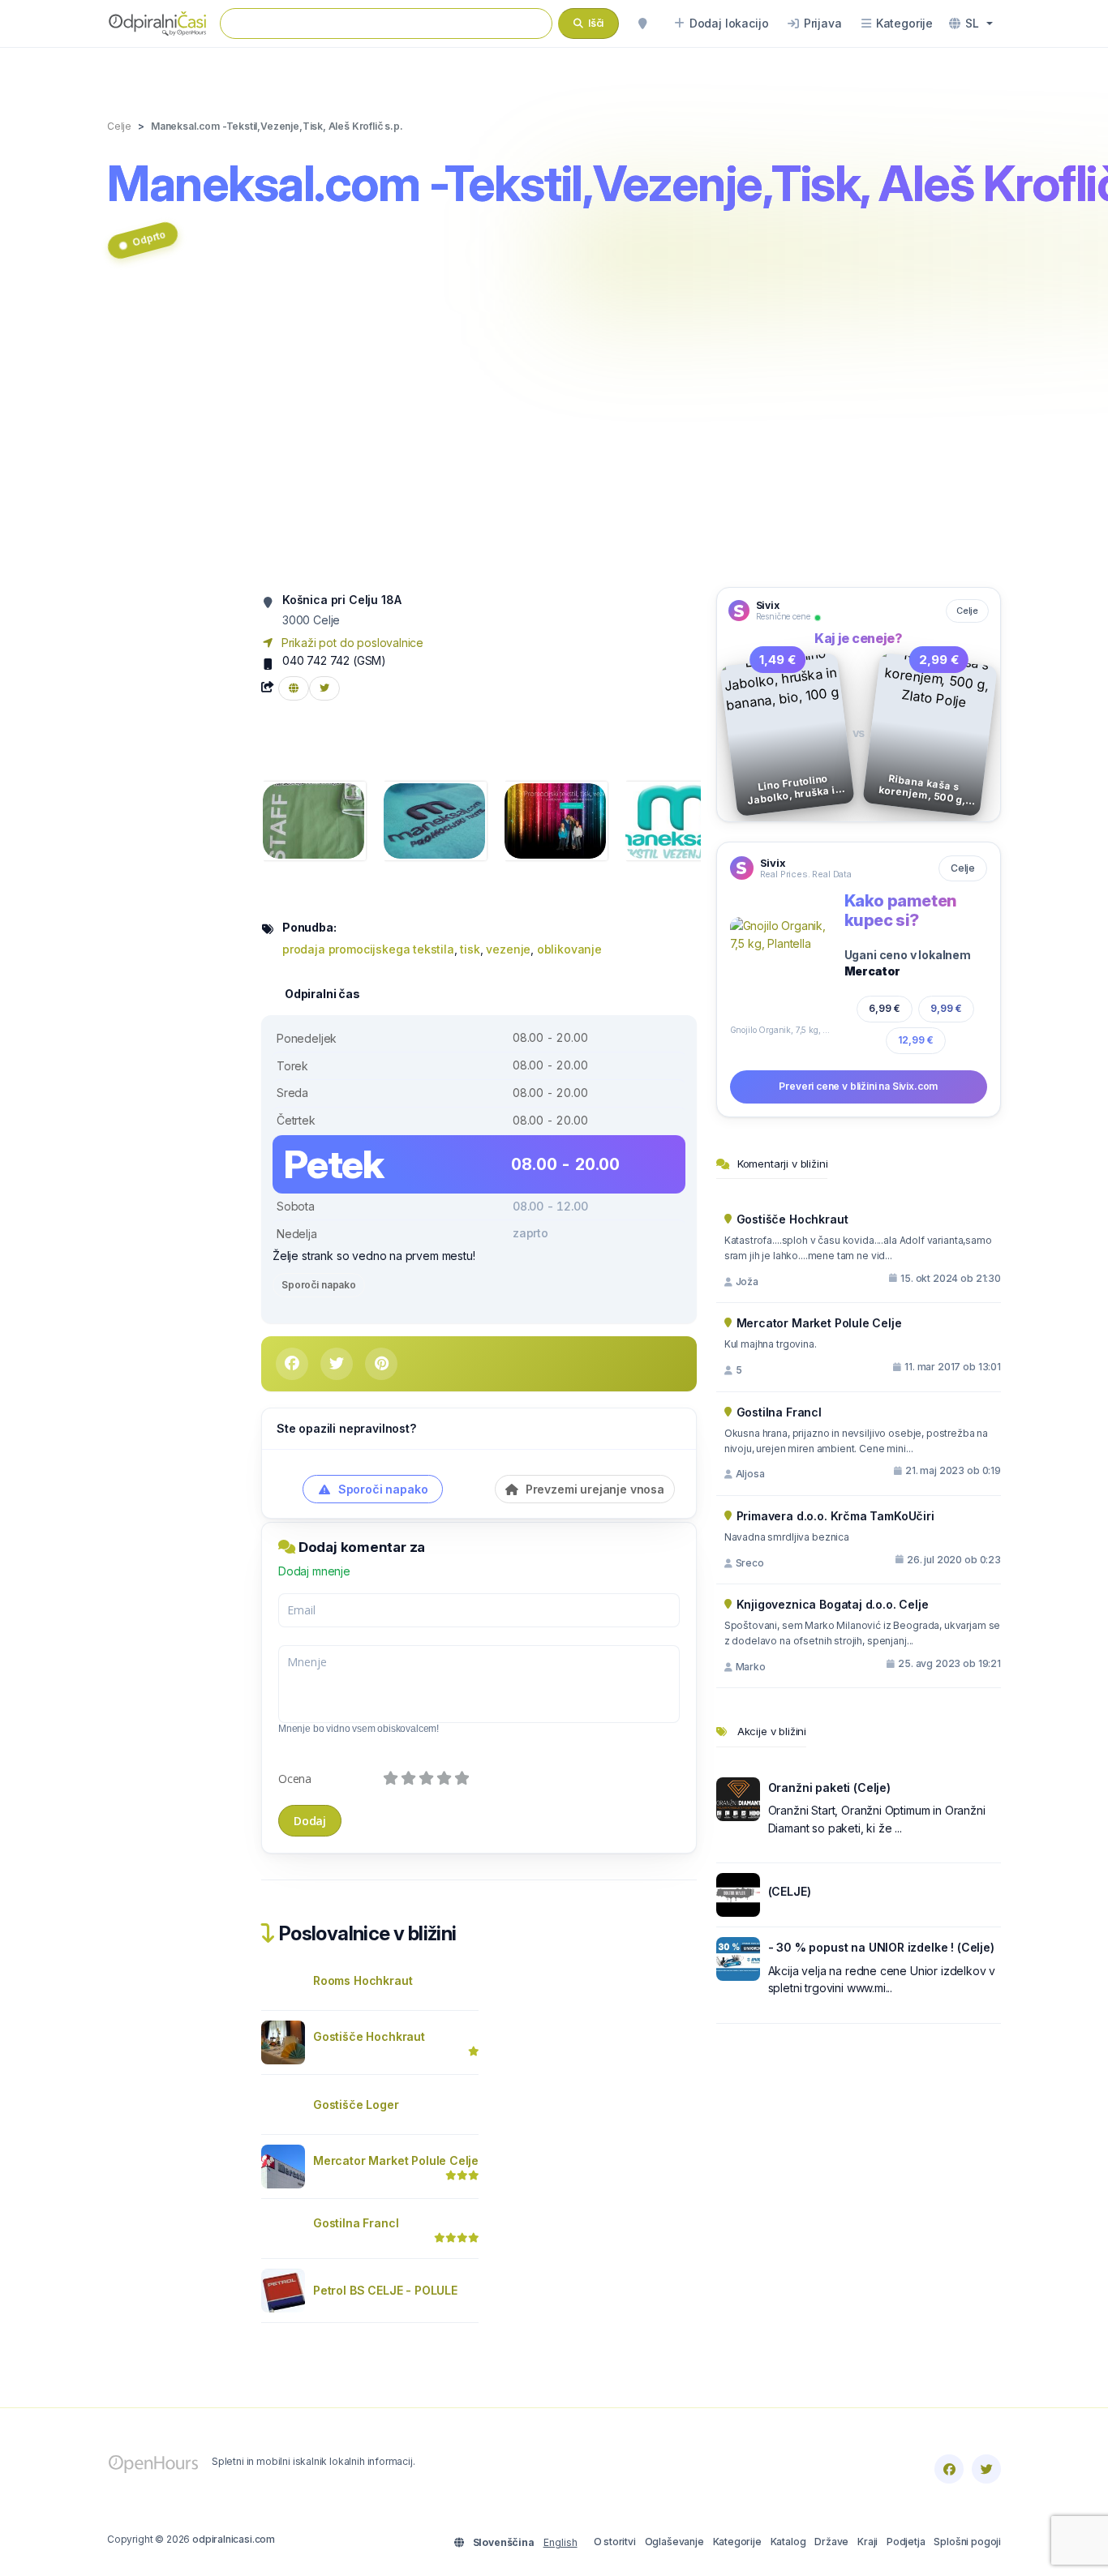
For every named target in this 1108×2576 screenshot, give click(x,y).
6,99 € (885, 1008)
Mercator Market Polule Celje (396, 2160)
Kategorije (737, 2542)
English (560, 2542)
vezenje (508, 949)
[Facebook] (949, 2469)
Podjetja (906, 2542)
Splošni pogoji (967, 2542)
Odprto (149, 238)
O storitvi (615, 2542)
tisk (470, 949)
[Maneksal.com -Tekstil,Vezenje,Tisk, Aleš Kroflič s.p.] (314, 819)
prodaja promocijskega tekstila (368, 949)
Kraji (868, 2542)
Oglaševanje (674, 2542)
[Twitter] (986, 2469)
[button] (971, 24)
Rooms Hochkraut (363, 1980)
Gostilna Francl (356, 2223)
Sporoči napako (319, 1285)
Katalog (788, 2542)
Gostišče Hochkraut (369, 2036)
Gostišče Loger (356, 2105)
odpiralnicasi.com (234, 2539)
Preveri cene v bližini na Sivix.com (858, 1086)
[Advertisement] (554, 432)
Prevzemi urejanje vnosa (593, 1489)
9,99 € (947, 1008)
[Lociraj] (642, 24)
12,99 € (916, 1040)
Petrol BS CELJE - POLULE (385, 2290)
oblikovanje (569, 949)
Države (831, 2542)
